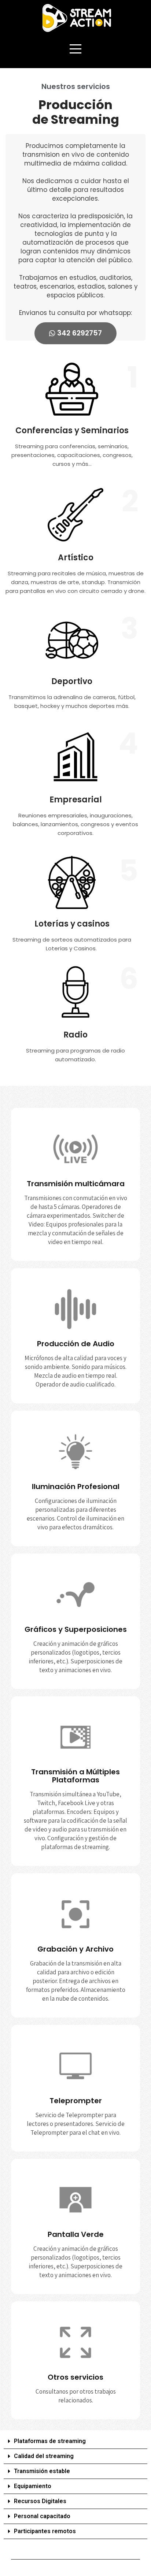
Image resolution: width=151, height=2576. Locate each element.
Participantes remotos (45, 2531)
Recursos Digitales (40, 2501)
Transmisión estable (42, 2471)
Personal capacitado (42, 2516)
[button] (75, 2441)
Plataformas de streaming (50, 2441)
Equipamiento (33, 2486)
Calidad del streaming (44, 2456)
